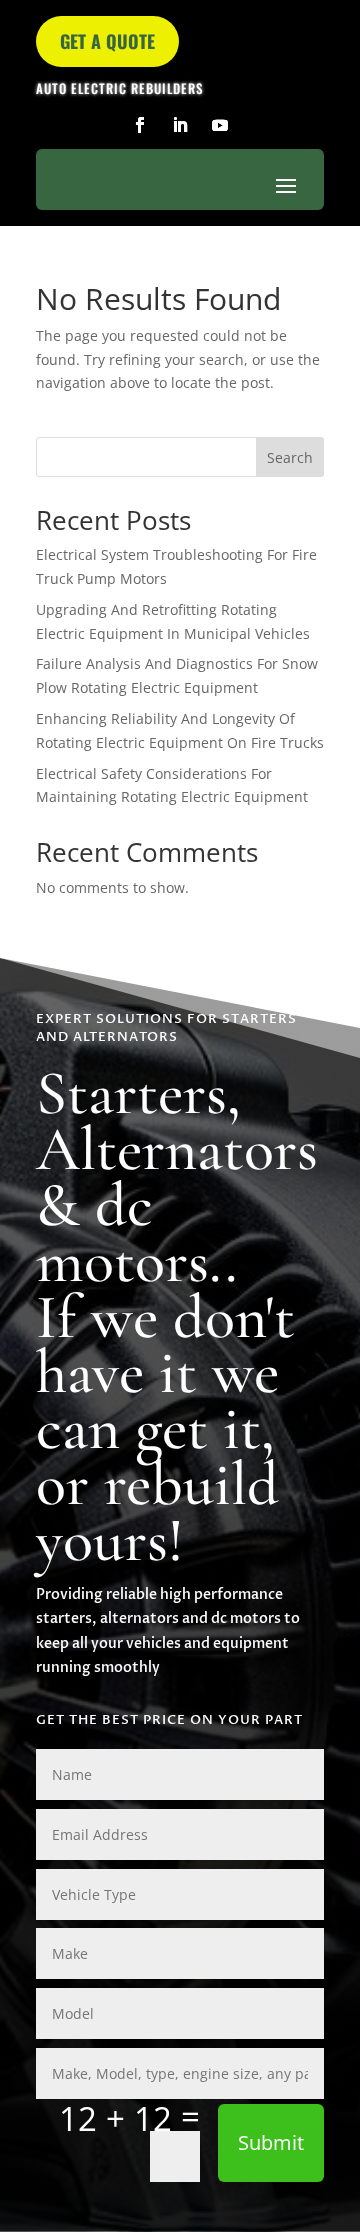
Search (290, 457)
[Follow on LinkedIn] (180, 125)
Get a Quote (107, 41)
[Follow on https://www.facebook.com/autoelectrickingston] (140, 125)
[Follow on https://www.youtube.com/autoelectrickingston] (220, 125)
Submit (271, 2142)
